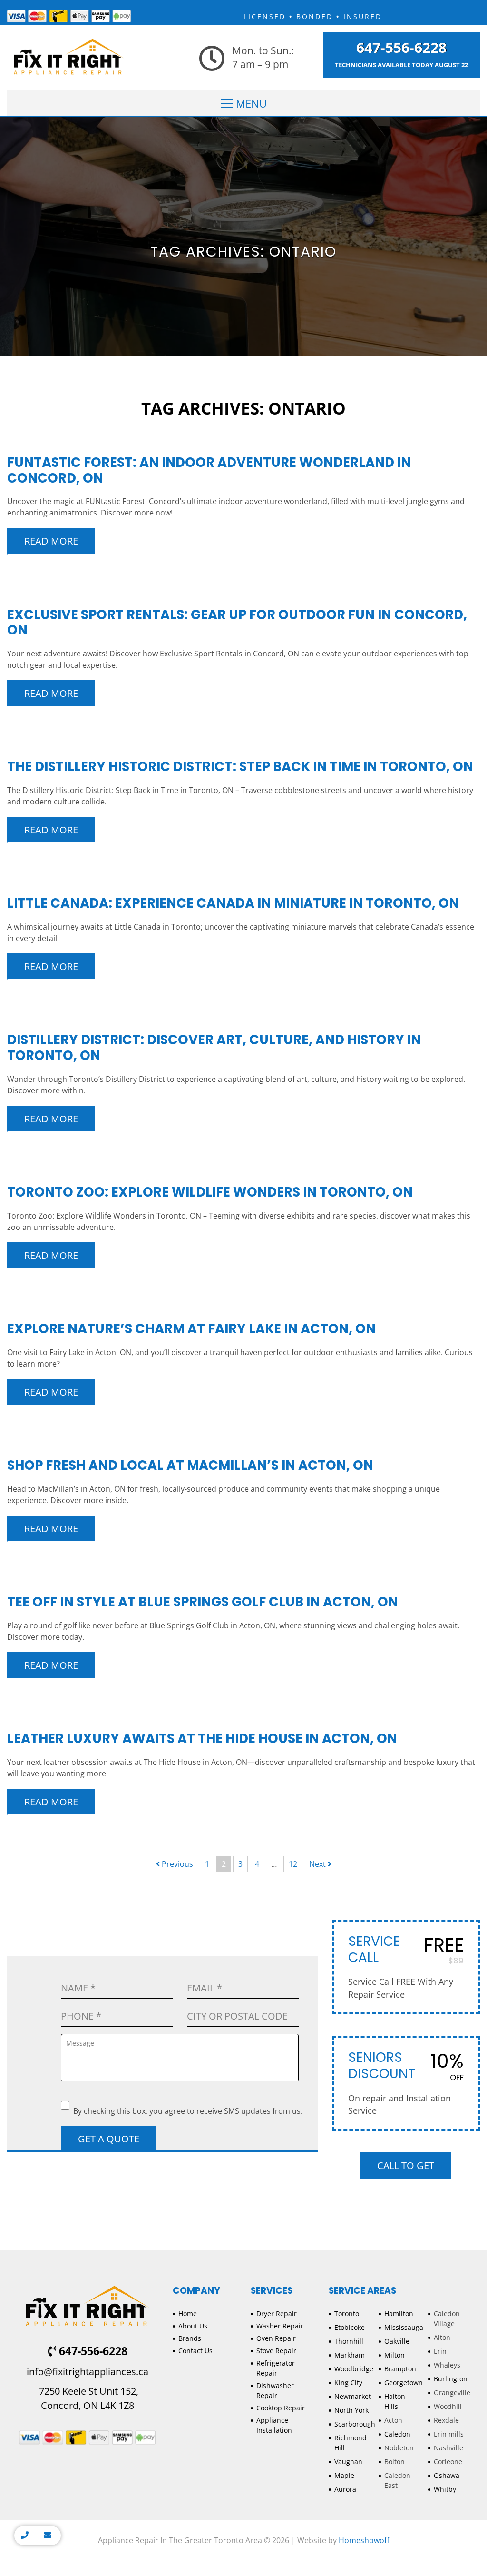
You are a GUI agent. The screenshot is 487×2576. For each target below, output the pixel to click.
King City (348, 2383)
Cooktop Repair (281, 2408)
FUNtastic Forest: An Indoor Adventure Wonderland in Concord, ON (209, 470)
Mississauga (404, 2327)
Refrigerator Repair (276, 2368)
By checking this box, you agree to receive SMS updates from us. (188, 2111)
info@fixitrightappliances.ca (88, 2372)
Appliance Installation (274, 2425)
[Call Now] (25, 2536)
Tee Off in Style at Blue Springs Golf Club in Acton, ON (203, 1602)
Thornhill (349, 2341)
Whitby (445, 2489)
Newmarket (353, 2396)
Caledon (397, 2434)
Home (188, 2313)
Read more (51, 541)
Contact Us (195, 2351)
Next (318, 1864)
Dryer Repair (277, 2313)
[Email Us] (48, 2536)
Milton (394, 2355)
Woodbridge (354, 2369)
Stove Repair (276, 2351)
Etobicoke (350, 2327)
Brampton (400, 2369)
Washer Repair (280, 2326)
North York (351, 2410)
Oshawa (447, 2475)
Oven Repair (276, 2338)
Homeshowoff (364, 2540)
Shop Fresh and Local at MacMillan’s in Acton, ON (190, 1465)
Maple (344, 2475)
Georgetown (404, 2383)
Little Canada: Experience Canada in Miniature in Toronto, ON (233, 903)
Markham (350, 2355)
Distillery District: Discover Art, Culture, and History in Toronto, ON (214, 1048)
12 (293, 1864)
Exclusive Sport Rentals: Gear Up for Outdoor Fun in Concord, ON (237, 623)
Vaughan (348, 2462)
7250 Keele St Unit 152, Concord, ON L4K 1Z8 (88, 2398)
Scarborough (355, 2424)
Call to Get (406, 2165)
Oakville (397, 2341)
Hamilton (399, 2313)
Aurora (345, 2489)
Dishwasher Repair (275, 2390)
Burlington (451, 2379)
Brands (190, 2338)
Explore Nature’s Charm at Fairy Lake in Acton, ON (191, 1329)
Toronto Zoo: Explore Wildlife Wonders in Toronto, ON (210, 1192)
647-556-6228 (401, 48)
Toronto (347, 2313)
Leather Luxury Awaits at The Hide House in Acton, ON (202, 1739)
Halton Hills (395, 2401)
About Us (193, 2326)
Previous (176, 1864)
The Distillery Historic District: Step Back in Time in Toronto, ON (240, 767)
